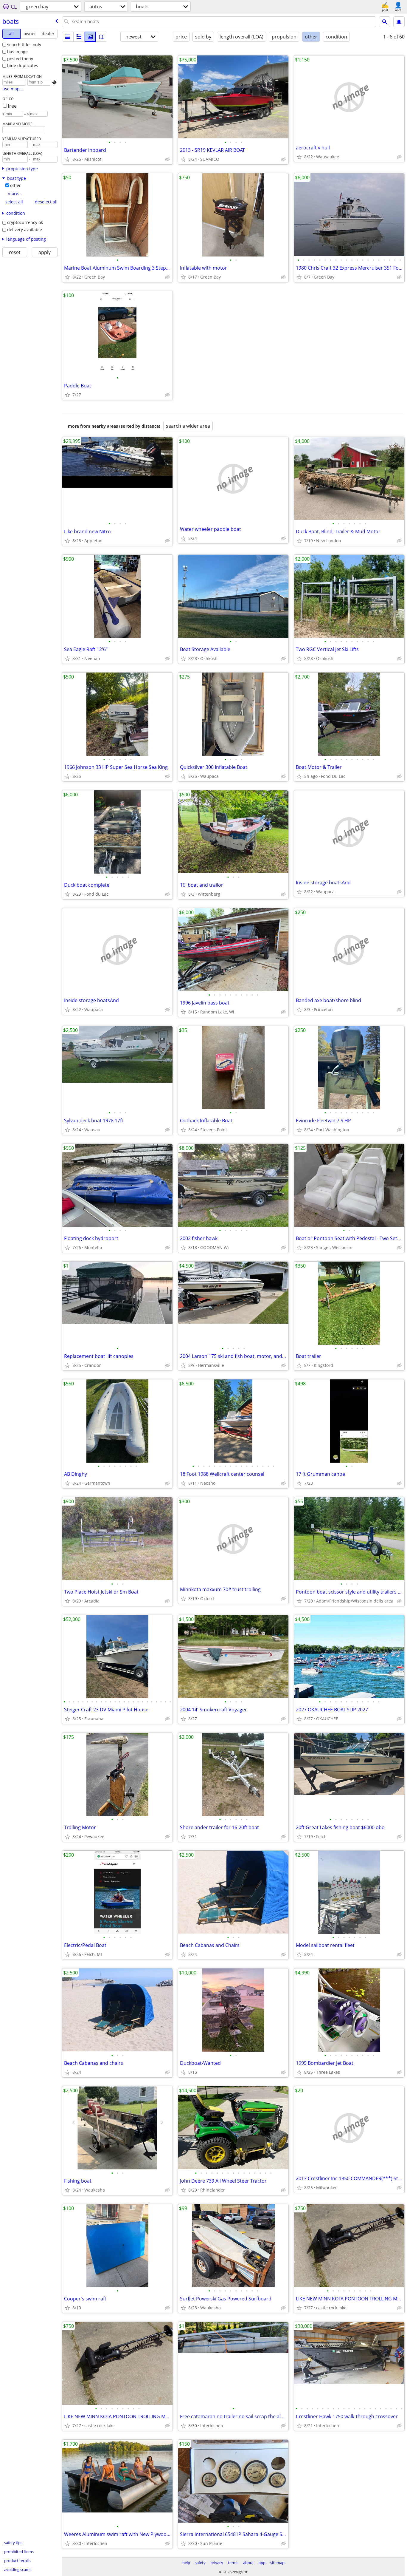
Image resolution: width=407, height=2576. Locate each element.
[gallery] (90, 37)
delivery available (25, 230)
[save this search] (399, 22)
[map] (102, 37)
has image (17, 51)
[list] (68, 37)
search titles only (24, 45)
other (15, 185)
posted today (20, 59)
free (12, 106)
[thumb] (79, 37)
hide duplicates (23, 65)
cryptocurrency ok (25, 222)
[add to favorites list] (67, 159)
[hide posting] (167, 159)
